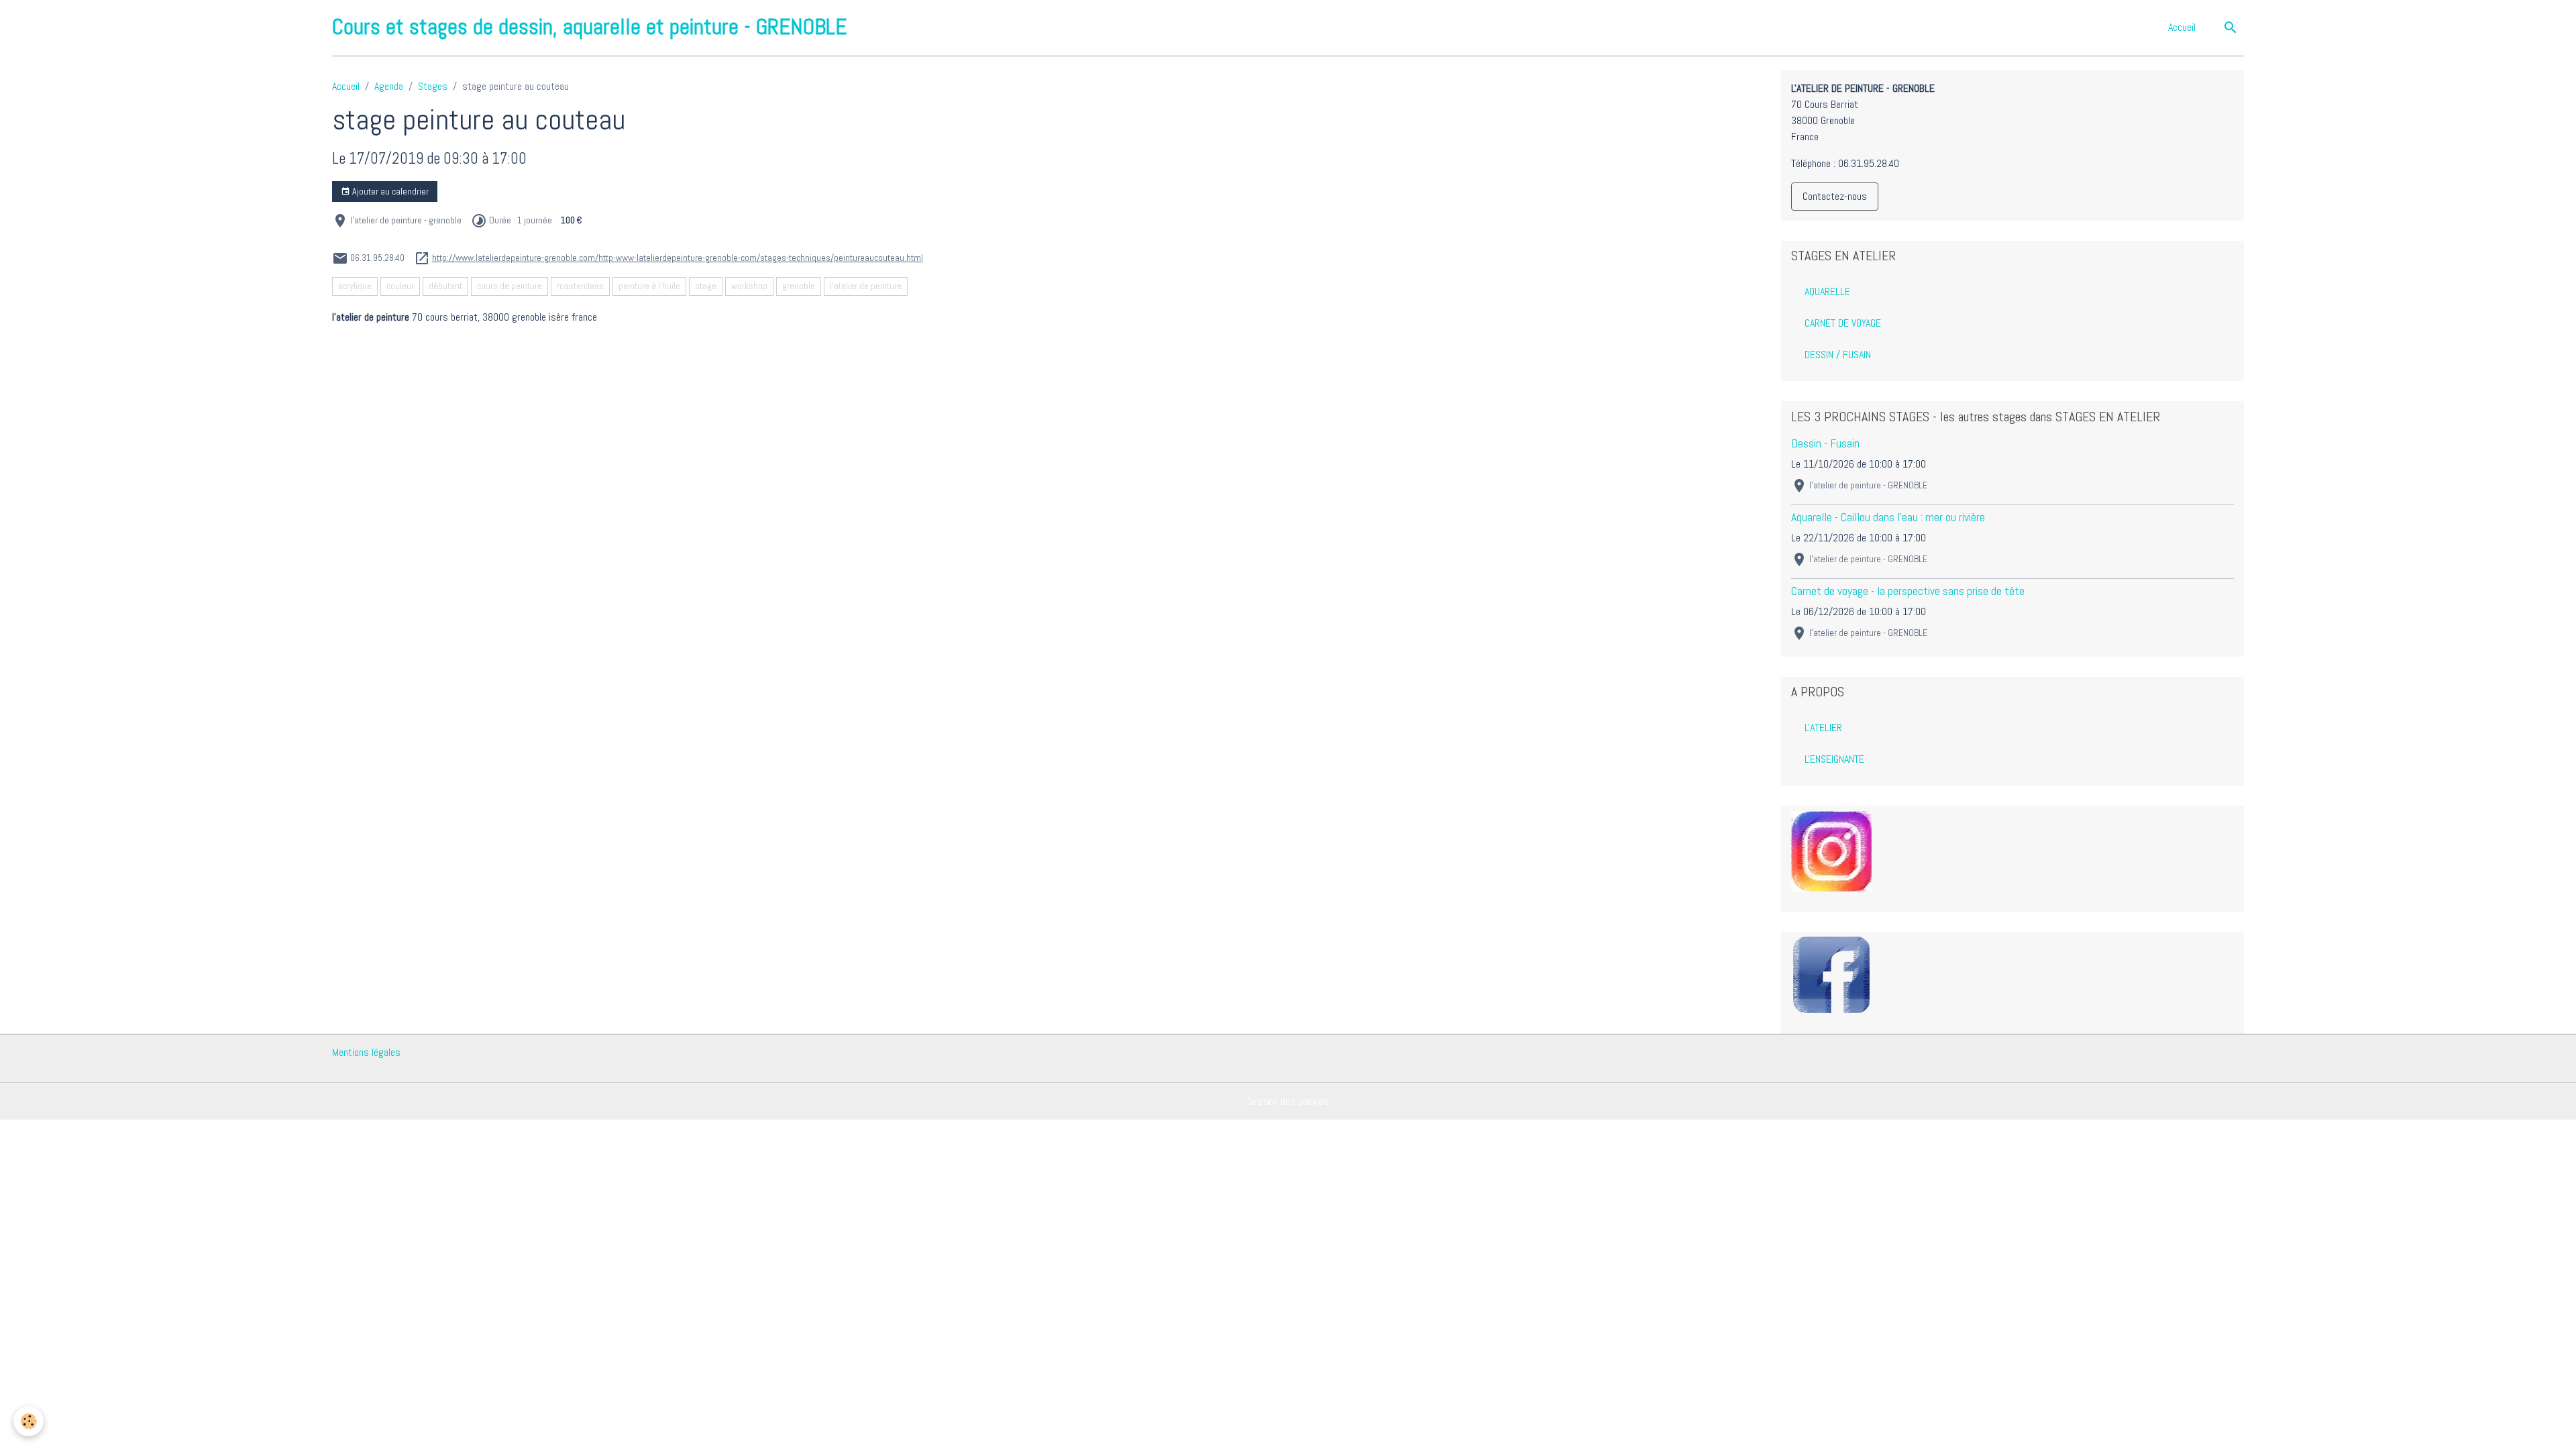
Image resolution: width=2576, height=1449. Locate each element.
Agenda (389, 86)
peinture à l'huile (649, 286)
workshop (749, 286)
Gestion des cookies (1288, 1101)
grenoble (799, 286)
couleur (400, 286)
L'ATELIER (1823, 728)
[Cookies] (29, 1421)
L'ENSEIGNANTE (1834, 759)
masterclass (580, 286)
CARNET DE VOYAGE (1843, 323)
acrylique (355, 286)
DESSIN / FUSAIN (1838, 355)
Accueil (2182, 27)
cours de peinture (509, 286)
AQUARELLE (1827, 291)
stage (706, 286)
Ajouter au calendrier (389, 191)
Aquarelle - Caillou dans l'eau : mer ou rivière (1888, 517)
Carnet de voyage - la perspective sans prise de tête (1908, 591)
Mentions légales (366, 1052)
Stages (433, 86)
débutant (445, 286)
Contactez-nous (1835, 196)
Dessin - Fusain (1825, 443)
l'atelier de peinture (866, 286)
